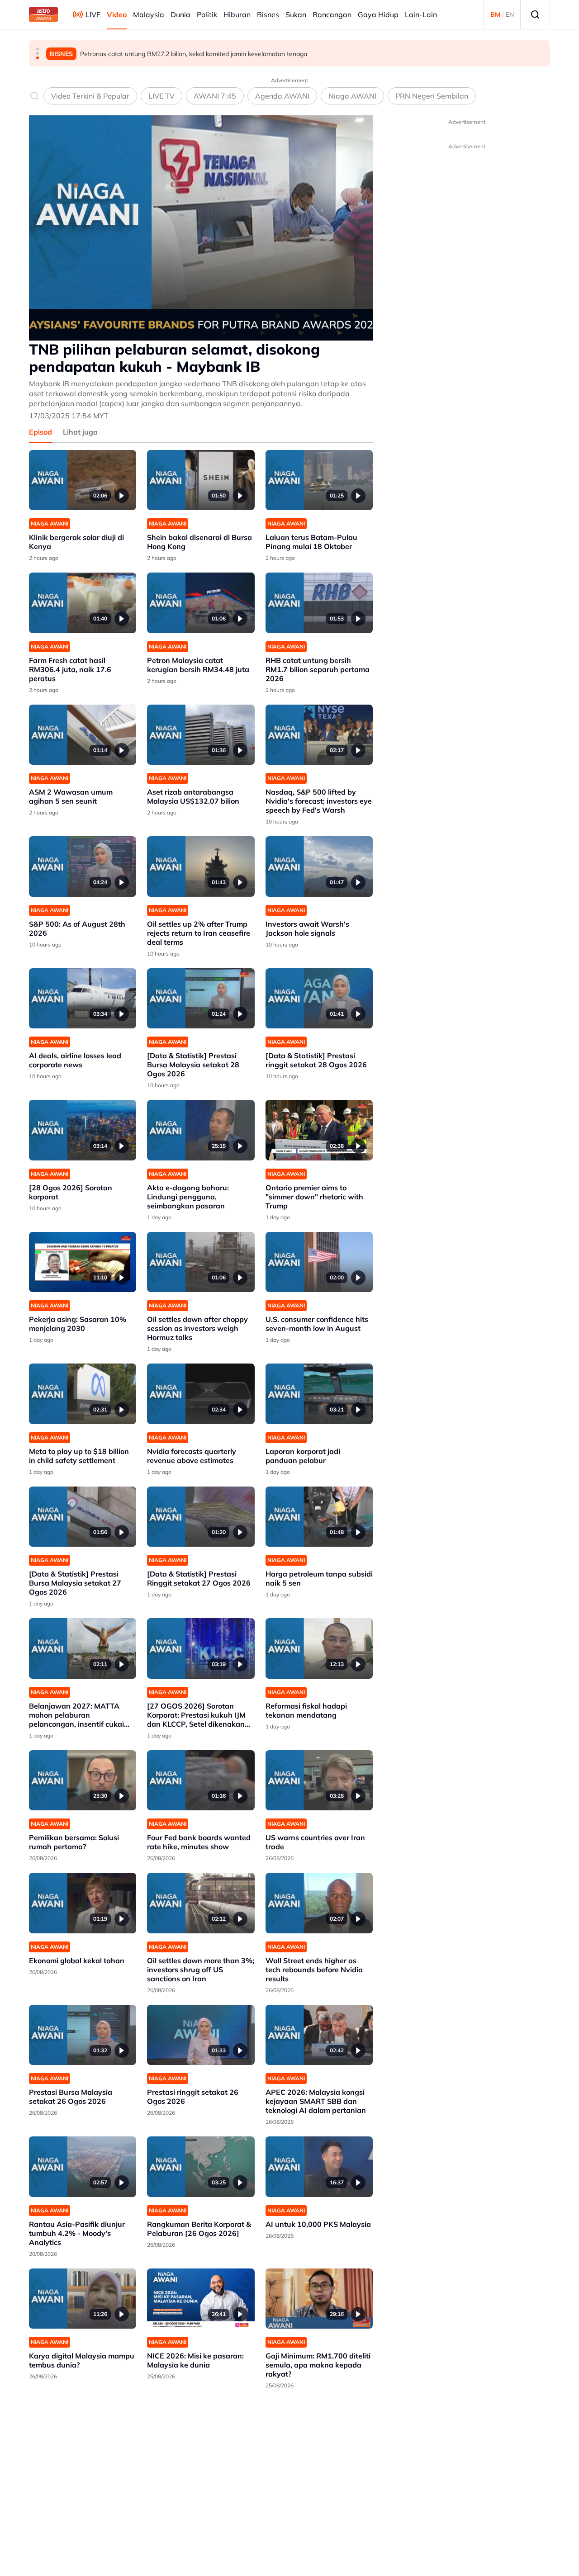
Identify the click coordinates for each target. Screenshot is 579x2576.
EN (510, 14)
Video (117, 14)
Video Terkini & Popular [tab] (90, 96)
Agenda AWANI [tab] (282, 96)
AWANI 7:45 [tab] (215, 96)
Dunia (180, 14)
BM (495, 14)
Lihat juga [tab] (80, 432)
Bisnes (268, 14)
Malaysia (149, 14)
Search (535, 14)
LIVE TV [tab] (161, 96)
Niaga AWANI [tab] (352, 96)
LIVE (93, 14)
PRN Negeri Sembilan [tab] (432, 96)
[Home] (43, 14)
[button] (38, 49)
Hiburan (237, 14)
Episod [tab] (40, 432)
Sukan (296, 14)
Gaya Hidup (378, 14)
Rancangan (332, 14)
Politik (207, 14)
